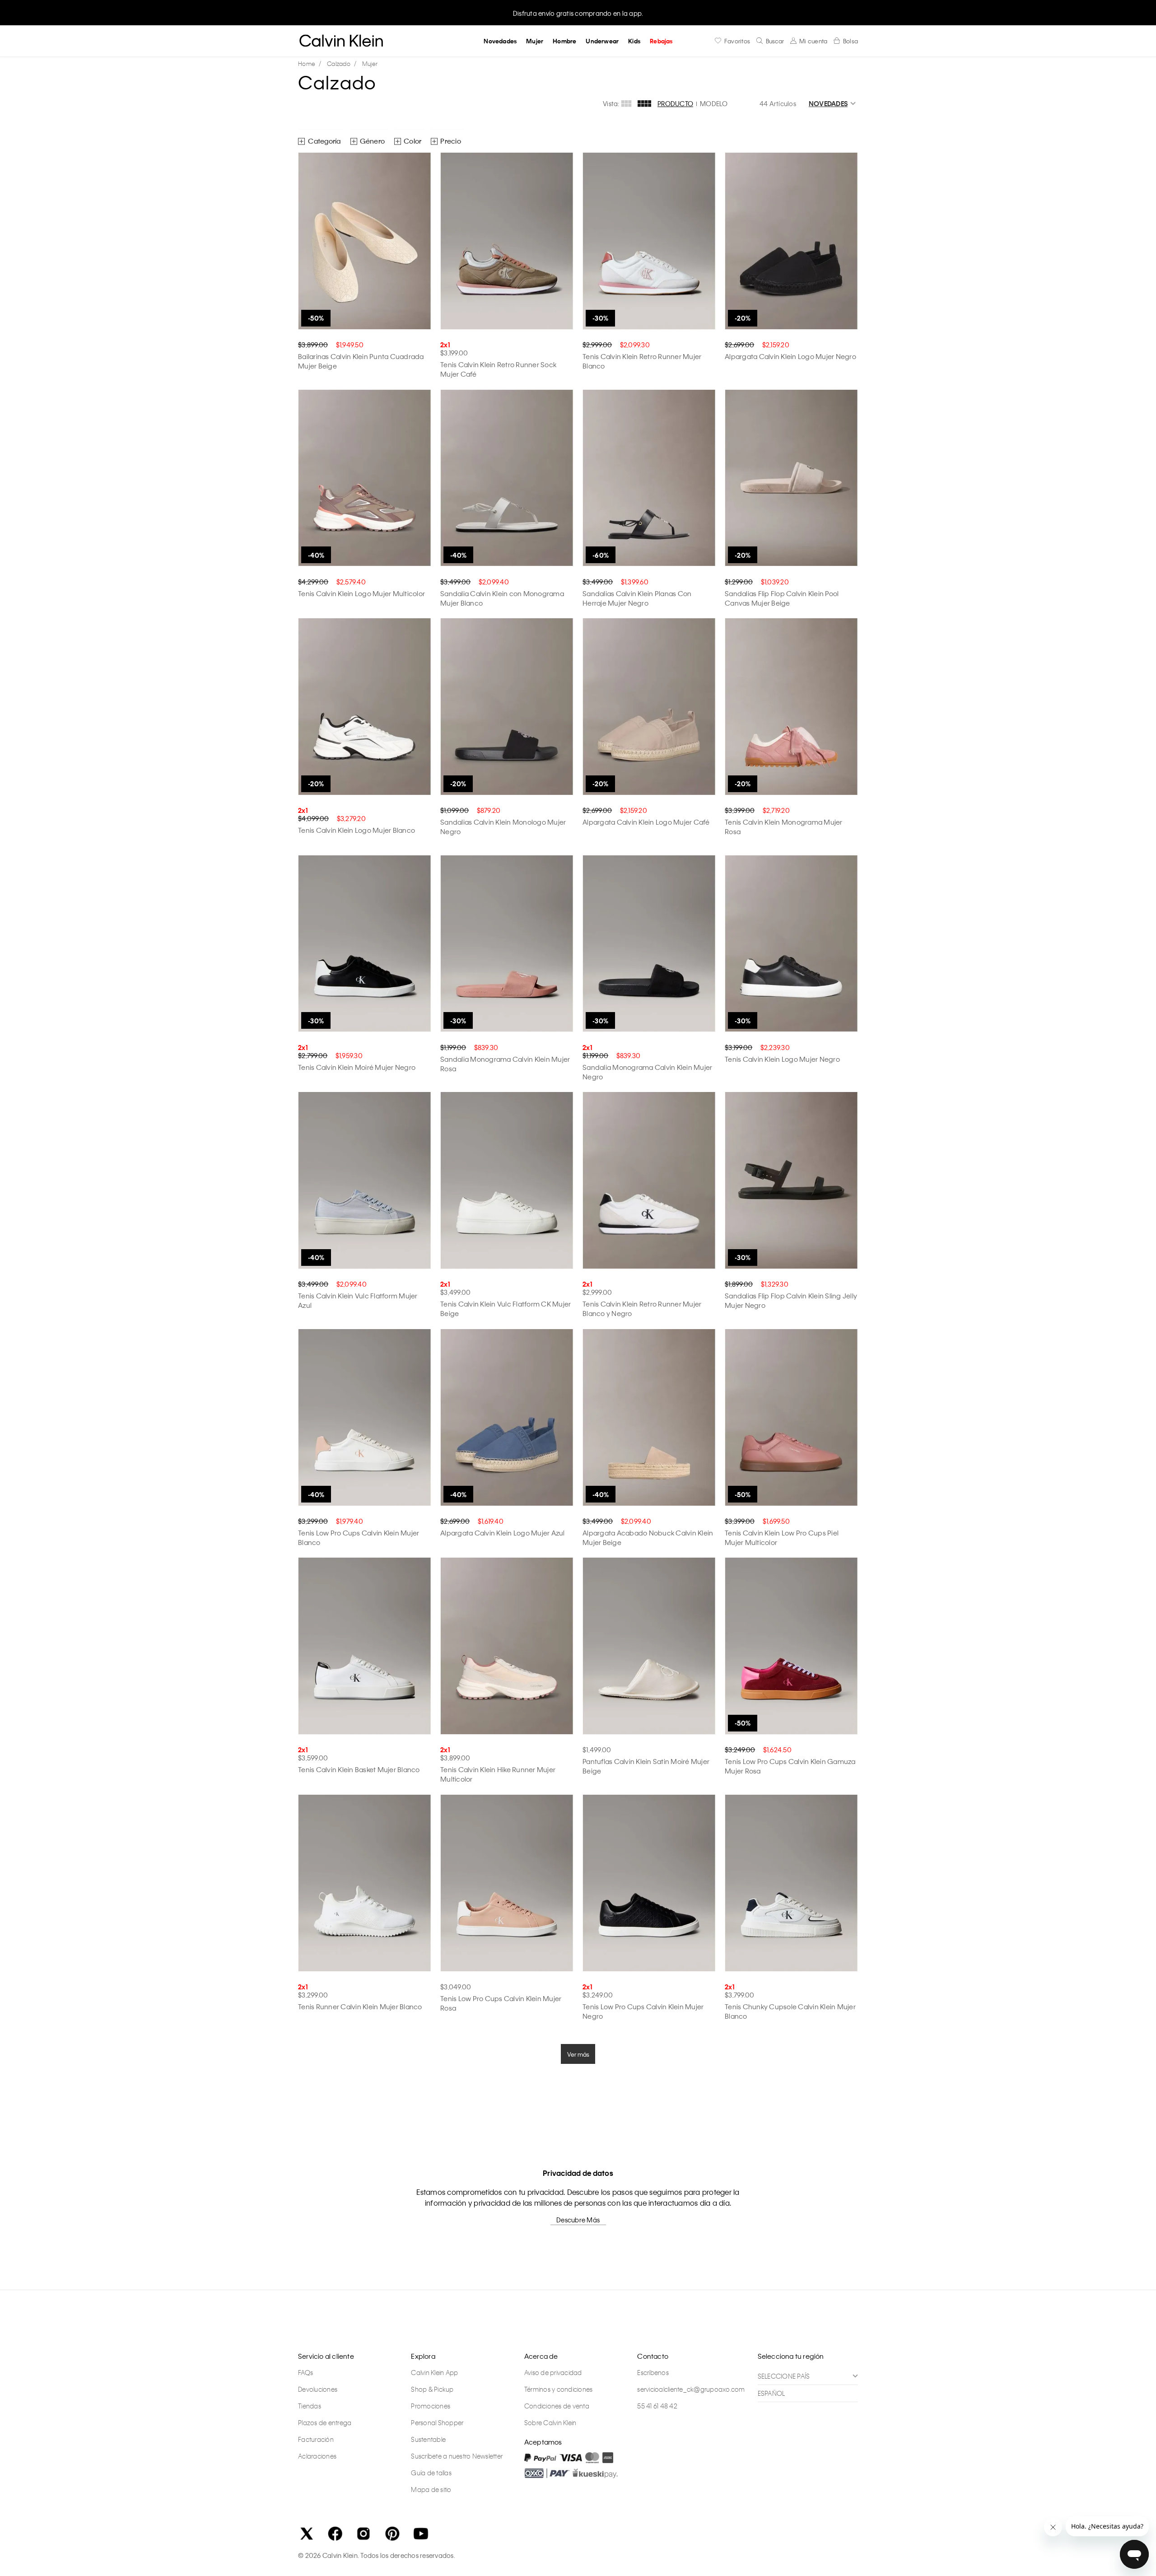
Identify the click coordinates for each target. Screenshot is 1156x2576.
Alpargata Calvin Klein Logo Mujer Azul (503, 1533)
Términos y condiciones (559, 2389)
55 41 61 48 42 (657, 2406)
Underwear (602, 41)
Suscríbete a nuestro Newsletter (457, 2456)
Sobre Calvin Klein (550, 2422)
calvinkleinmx (309, 64)
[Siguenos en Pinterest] (392, 2534)
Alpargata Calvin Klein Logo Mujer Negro (790, 356)
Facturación (316, 2439)
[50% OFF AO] (365, 241)
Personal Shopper (437, 2422)
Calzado (339, 63)
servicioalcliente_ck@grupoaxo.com (691, 2389)
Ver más (578, 2054)
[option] (578, 12)
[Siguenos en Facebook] (335, 2534)
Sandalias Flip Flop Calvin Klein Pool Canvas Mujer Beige (782, 598)
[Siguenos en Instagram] (364, 2534)
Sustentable (428, 2439)
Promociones (431, 2406)
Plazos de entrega (325, 2422)
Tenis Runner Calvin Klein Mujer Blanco (360, 2007)
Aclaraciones (317, 2456)
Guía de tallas (431, 2473)
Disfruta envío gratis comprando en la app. (578, 13)
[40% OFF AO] (365, 478)
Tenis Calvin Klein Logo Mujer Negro (782, 1059)
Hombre (564, 41)
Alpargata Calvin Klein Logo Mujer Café (646, 822)
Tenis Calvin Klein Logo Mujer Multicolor (361, 593)
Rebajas (661, 41)
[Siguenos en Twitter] (307, 2534)
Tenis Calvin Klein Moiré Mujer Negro (357, 1067)
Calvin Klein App (434, 2372)
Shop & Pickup (432, 2389)
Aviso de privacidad (553, 2372)
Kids (634, 41)
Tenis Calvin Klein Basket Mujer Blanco (359, 1769)
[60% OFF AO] (649, 478)
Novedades (500, 41)
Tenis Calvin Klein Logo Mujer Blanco (357, 830)
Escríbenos (653, 2372)
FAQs (305, 2372)
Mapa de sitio (431, 2489)
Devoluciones (318, 2389)
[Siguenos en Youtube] (421, 2534)
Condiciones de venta (557, 2406)
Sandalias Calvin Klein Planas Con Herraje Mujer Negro (637, 598)
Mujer (535, 41)
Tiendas (310, 2406)
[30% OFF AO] (649, 241)
